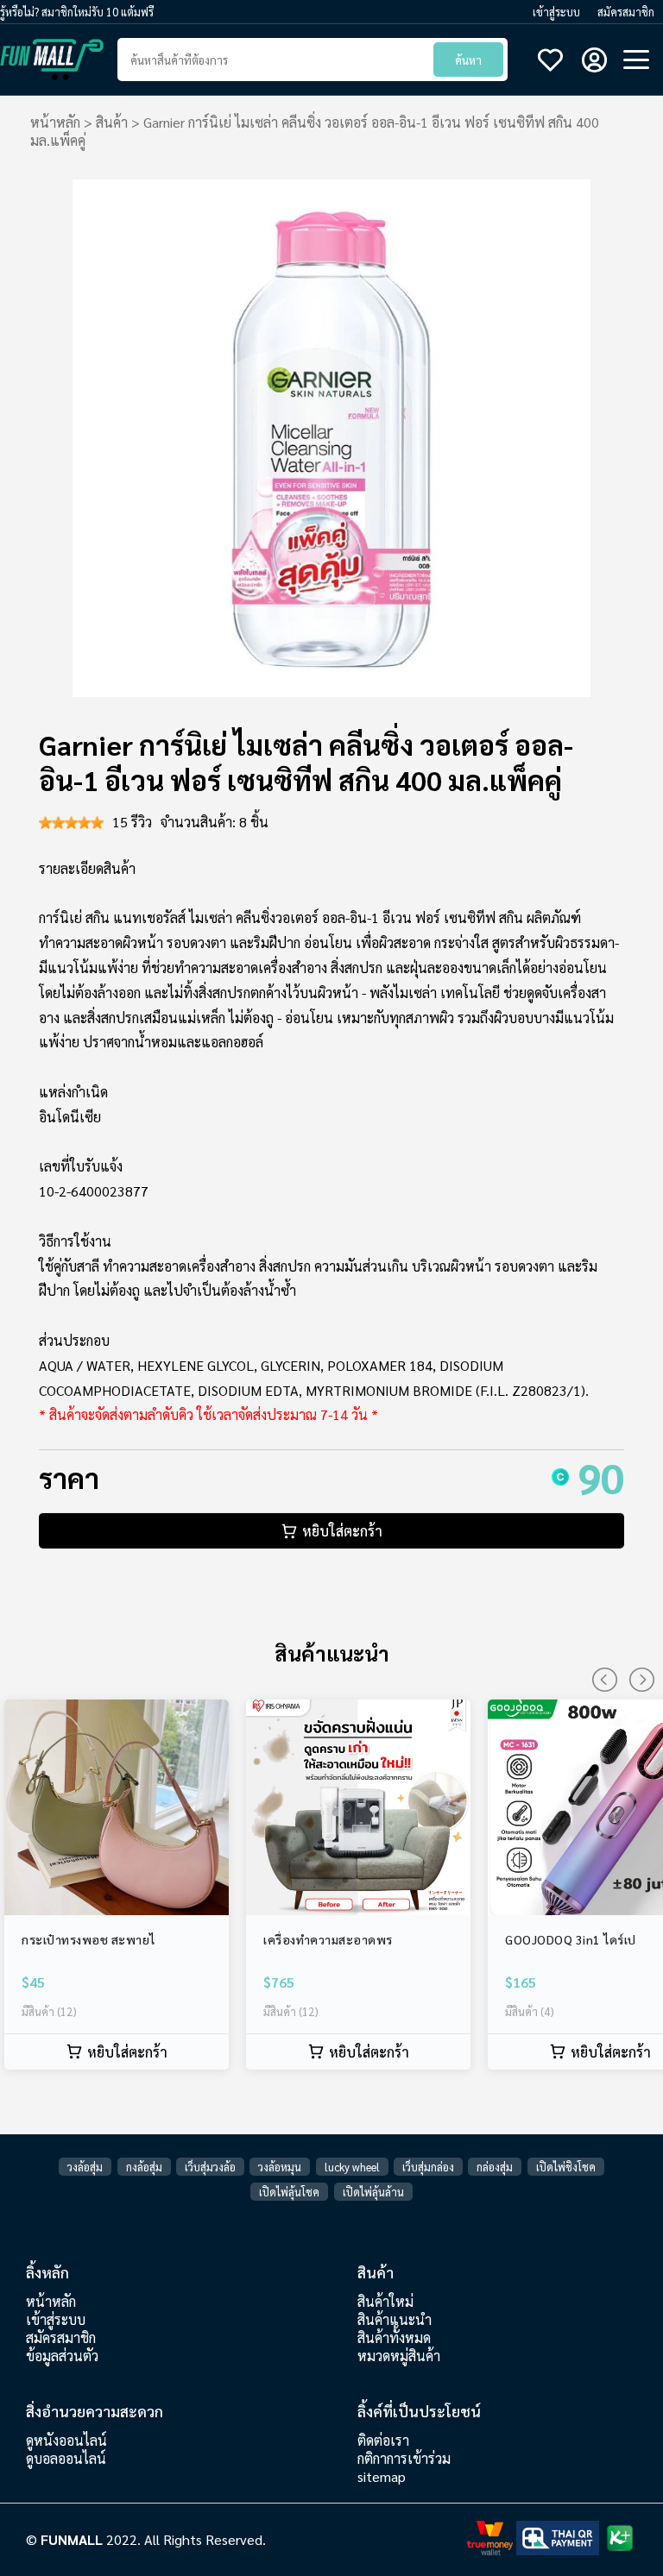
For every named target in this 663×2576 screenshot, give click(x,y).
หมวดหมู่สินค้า (399, 2356)
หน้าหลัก (55, 122)
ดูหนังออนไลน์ (66, 2440)
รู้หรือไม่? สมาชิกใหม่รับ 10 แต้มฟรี (77, 12)
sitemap (382, 2476)
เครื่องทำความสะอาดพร (328, 1939)
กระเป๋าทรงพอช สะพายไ (88, 1939)
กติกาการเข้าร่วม (404, 2458)
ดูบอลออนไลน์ (66, 2458)
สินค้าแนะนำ (395, 2319)
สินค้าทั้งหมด (394, 2337)
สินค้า (112, 122)
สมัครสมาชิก (626, 12)
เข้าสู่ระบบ (556, 12)
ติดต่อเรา (383, 2440)
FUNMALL (73, 2539)
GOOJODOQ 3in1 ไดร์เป (571, 1939)
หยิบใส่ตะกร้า (342, 1531)
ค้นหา (468, 60)
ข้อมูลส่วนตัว (62, 2356)
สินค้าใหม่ (385, 2301)
